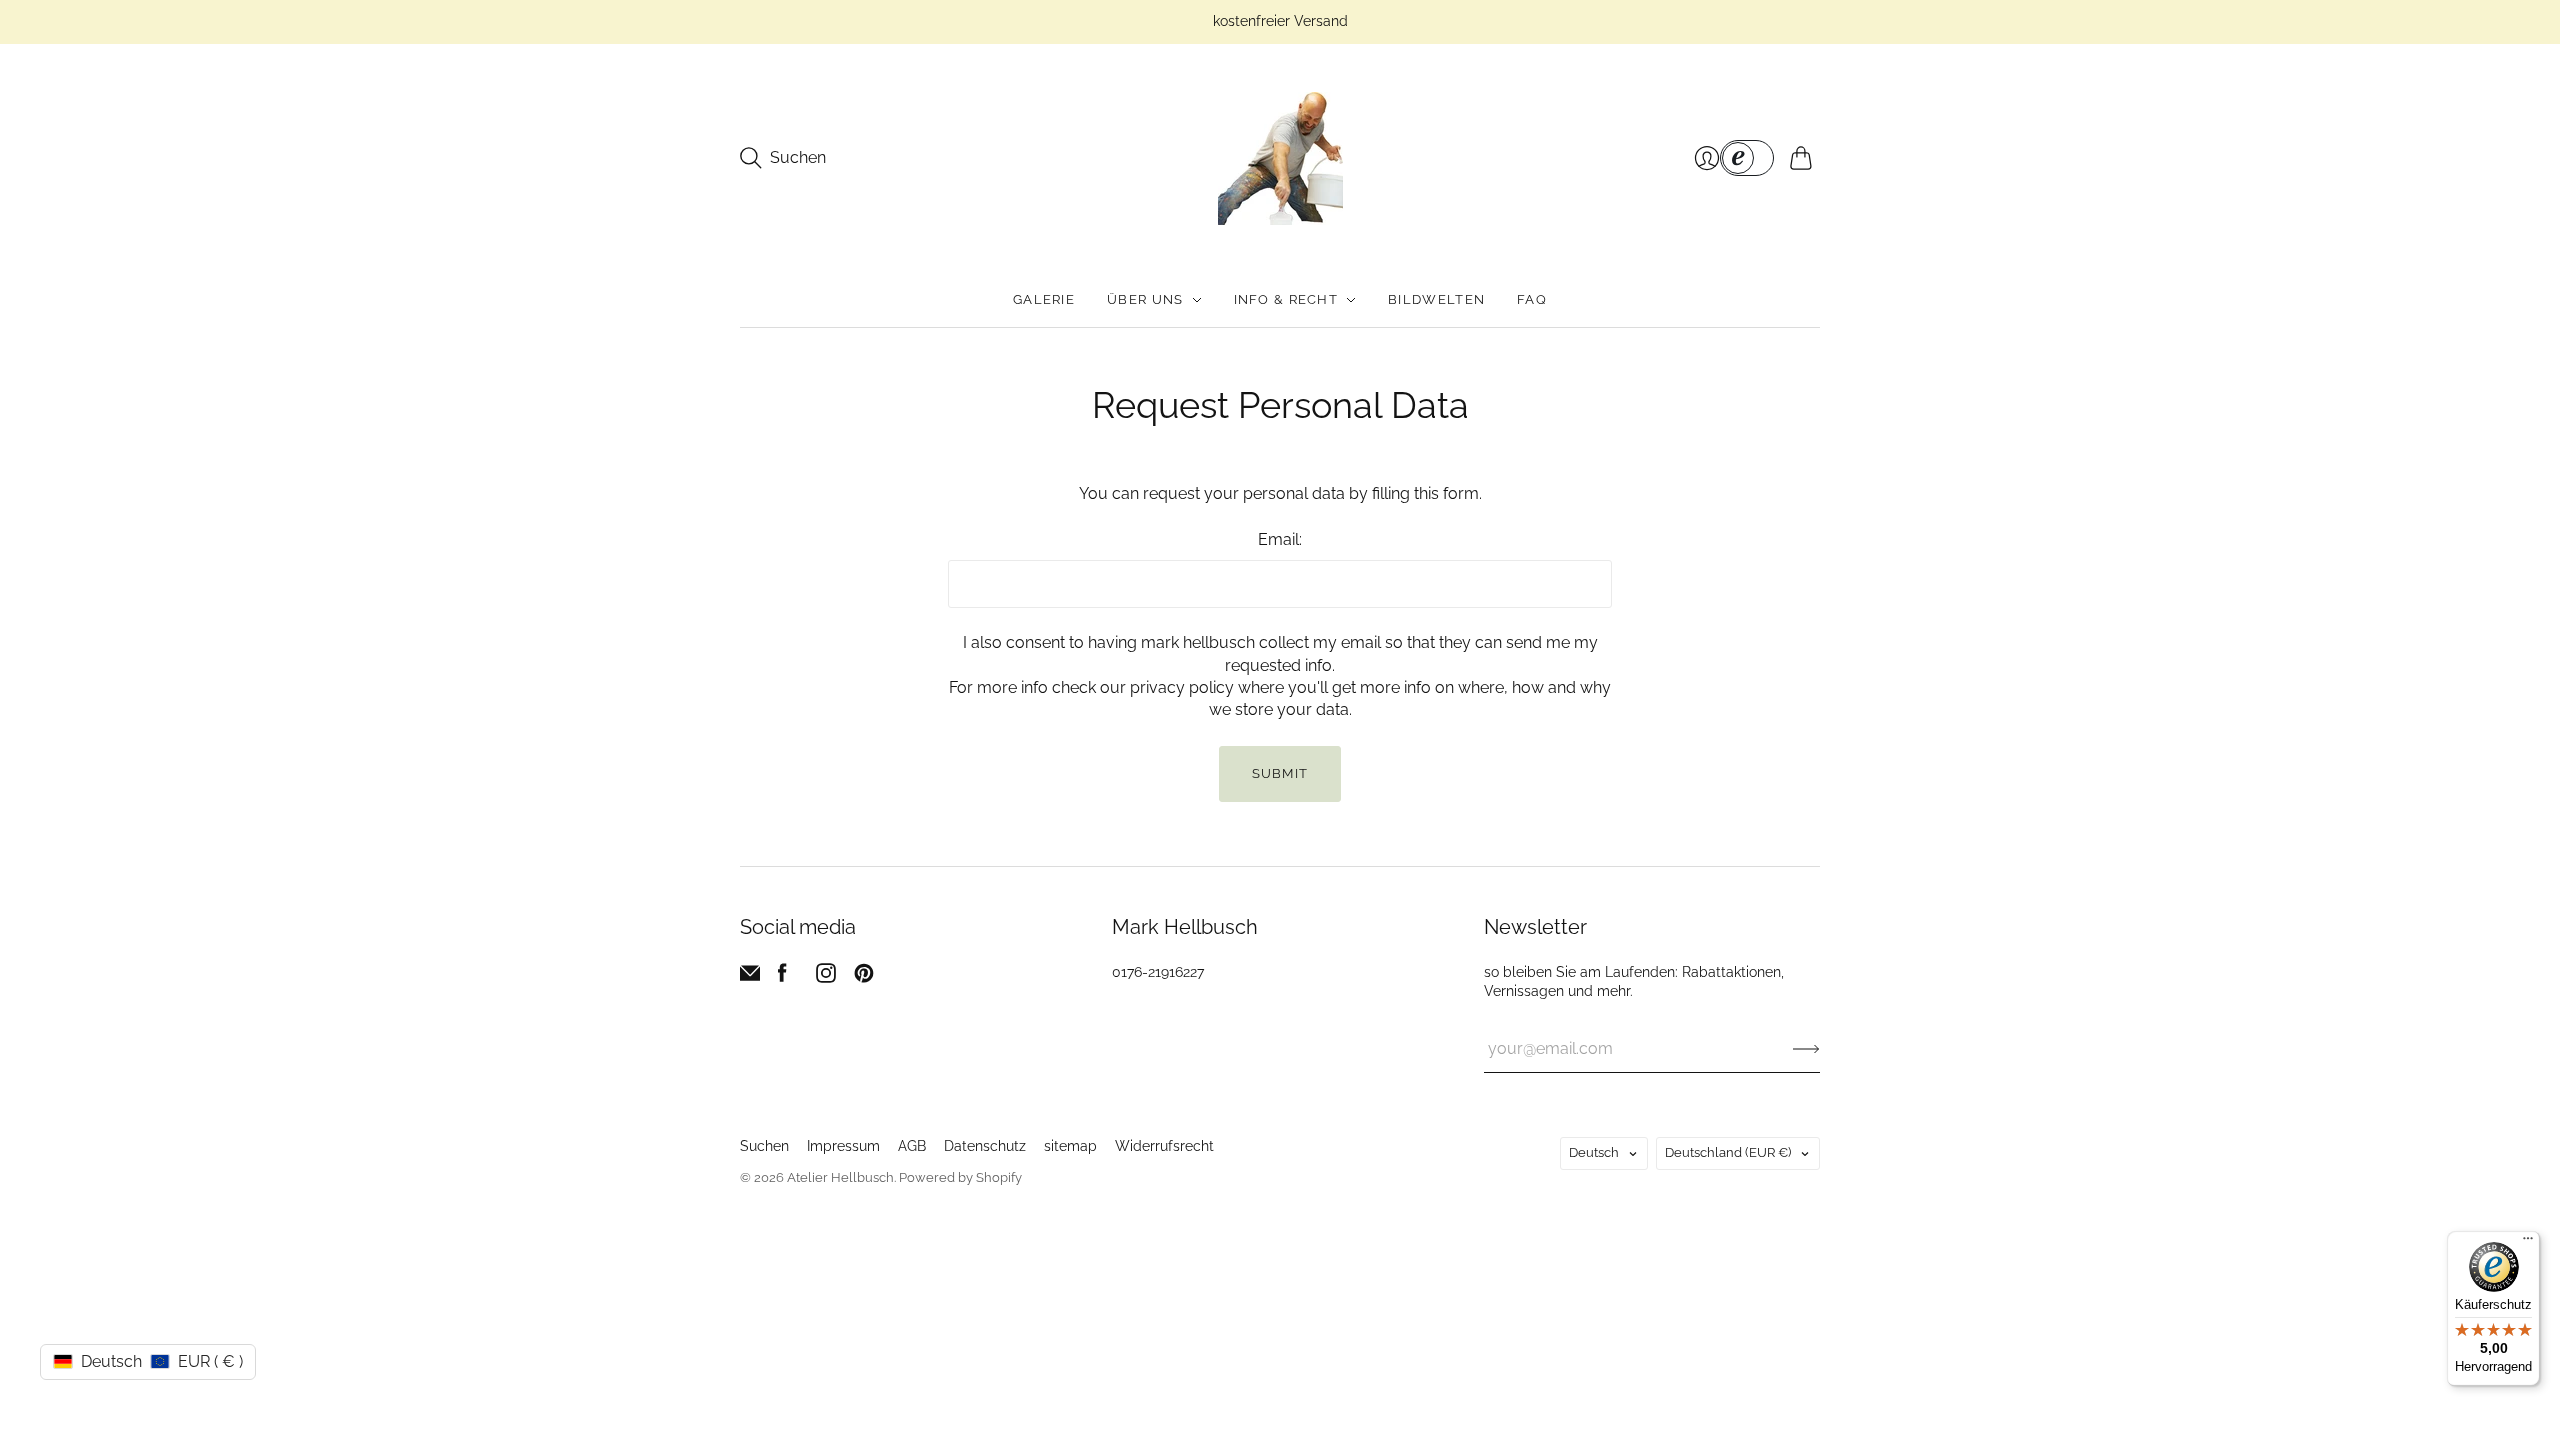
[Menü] (2528, 1243)
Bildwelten (1436, 299)
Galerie (1044, 299)
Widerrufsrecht (1164, 1146)
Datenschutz (985, 1146)
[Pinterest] (864, 977)
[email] (750, 977)
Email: (1280, 539)
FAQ (1532, 299)
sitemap (1070, 1146)
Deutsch (1594, 1152)
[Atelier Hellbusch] (1280, 158)
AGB (912, 1146)
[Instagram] (826, 977)
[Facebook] (782, 977)
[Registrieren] (1806, 1049)
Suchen (764, 1146)
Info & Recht (1286, 299)
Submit (1280, 773)
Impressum (843, 1146)
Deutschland (1728, 1152)
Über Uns (1145, 299)
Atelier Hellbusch (840, 1177)
